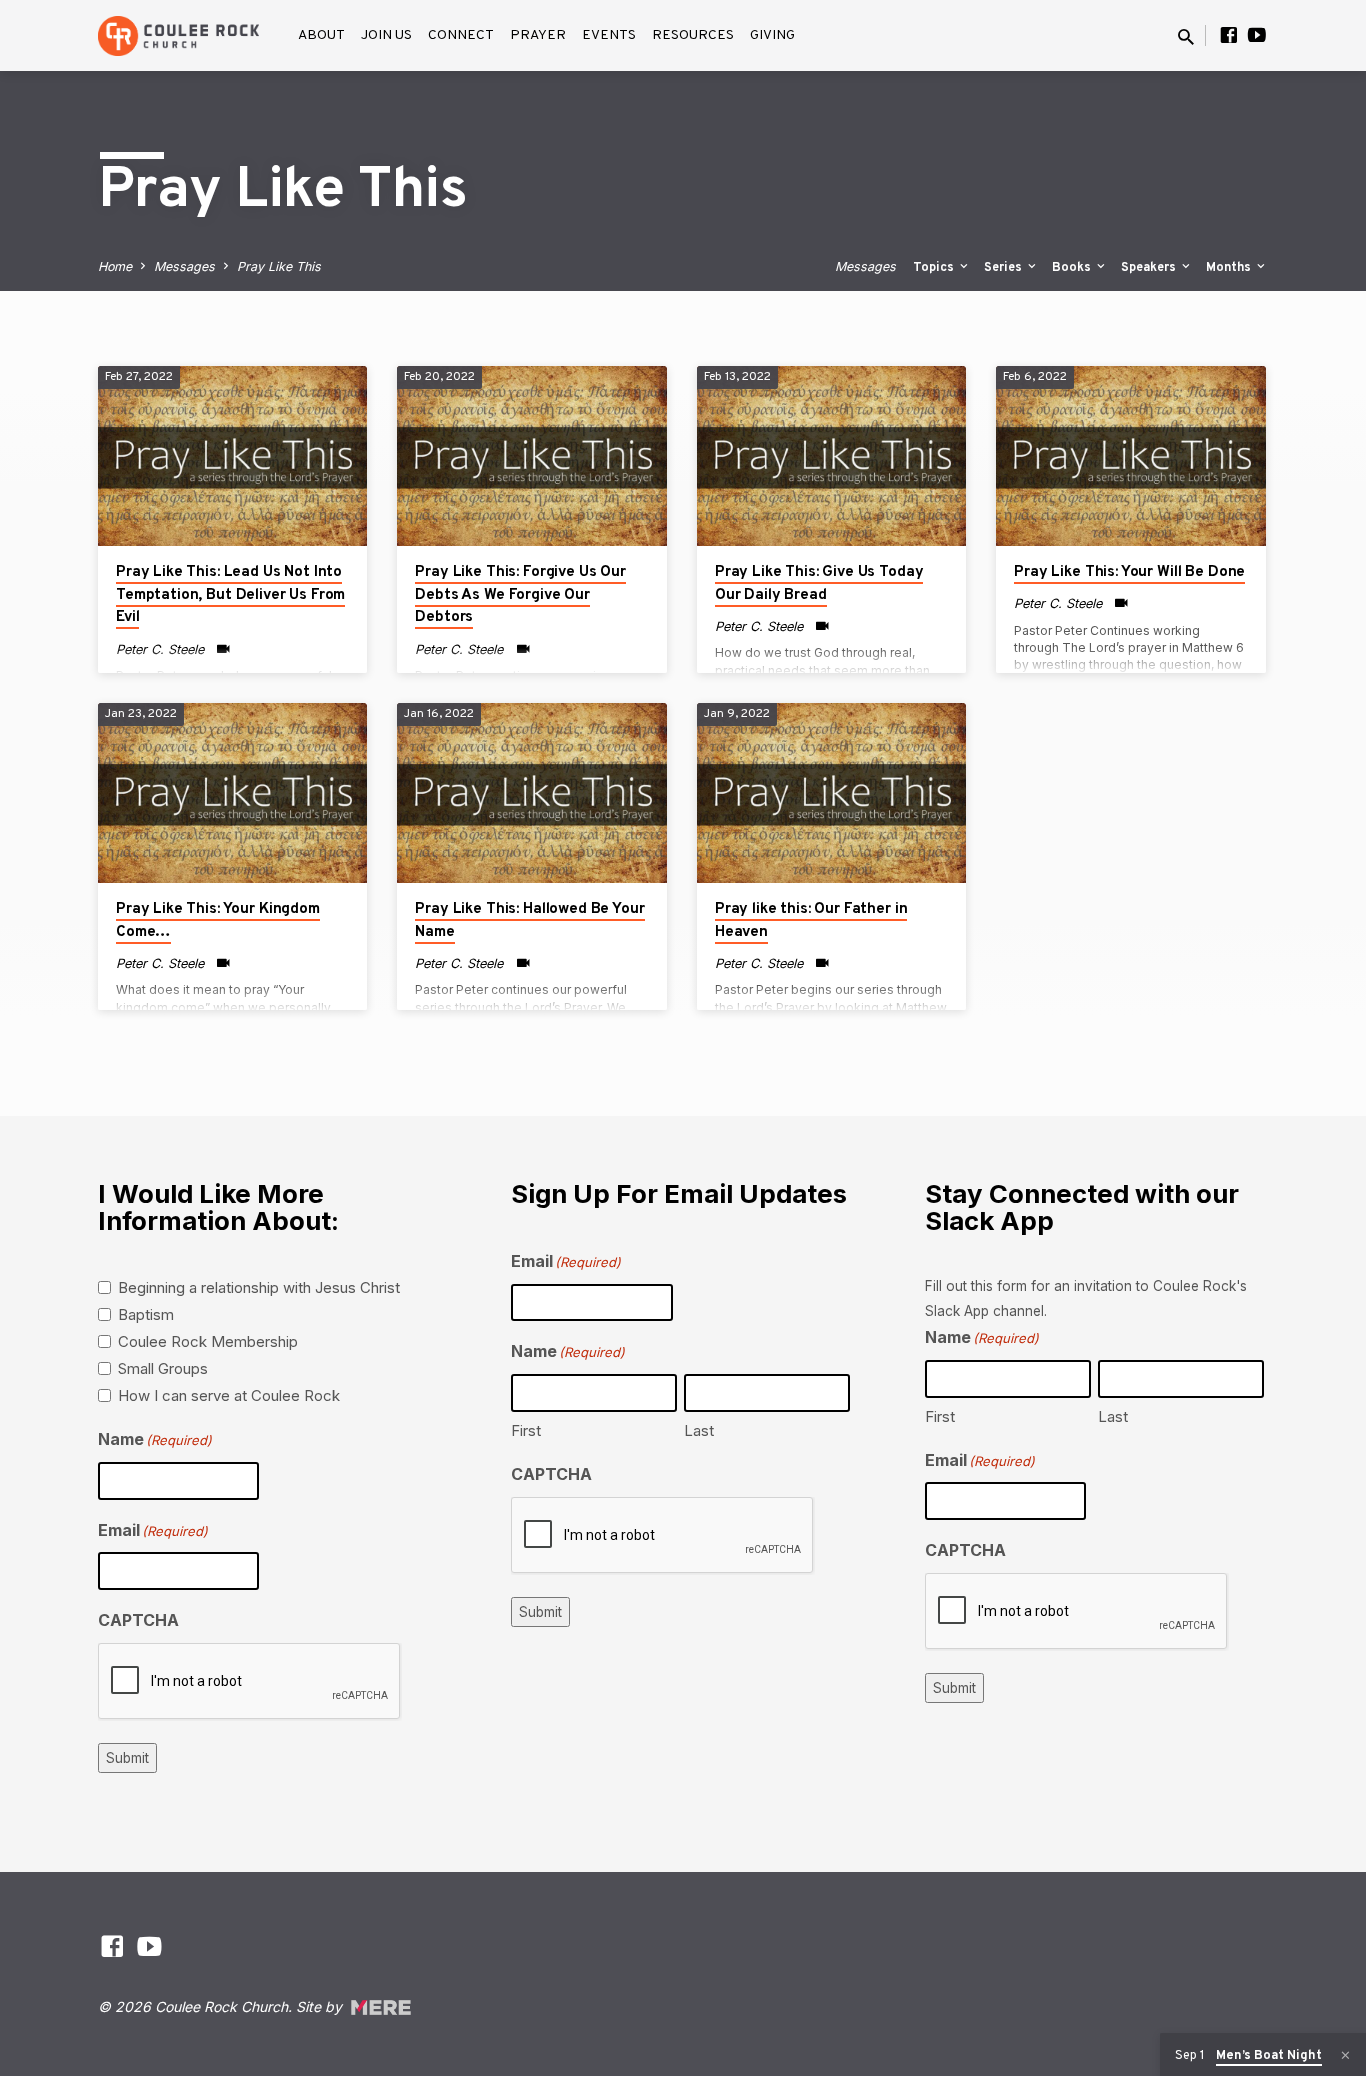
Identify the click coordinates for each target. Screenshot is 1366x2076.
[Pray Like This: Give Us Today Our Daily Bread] (831, 456)
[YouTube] (1257, 35)
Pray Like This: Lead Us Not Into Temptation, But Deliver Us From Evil (230, 595)
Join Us (386, 35)
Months (1230, 268)
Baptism (146, 1314)
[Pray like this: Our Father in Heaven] (831, 793)
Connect (461, 35)
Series (1004, 268)
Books (1073, 268)
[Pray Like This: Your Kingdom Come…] (232, 793)
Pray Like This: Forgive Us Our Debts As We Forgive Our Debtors (520, 595)
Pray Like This (279, 266)
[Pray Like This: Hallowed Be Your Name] (531, 793)
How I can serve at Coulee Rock (229, 1395)
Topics (935, 268)
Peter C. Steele (160, 649)
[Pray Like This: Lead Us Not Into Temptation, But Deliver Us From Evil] (232, 456)
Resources (693, 35)
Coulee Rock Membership (208, 1341)
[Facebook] (1229, 35)
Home (115, 266)
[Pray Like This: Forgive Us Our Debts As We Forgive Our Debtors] (531, 456)
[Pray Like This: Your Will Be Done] (1130, 456)
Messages (184, 266)
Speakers (1150, 268)
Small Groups (163, 1368)
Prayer (538, 35)
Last (699, 1430)
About (321, 35)
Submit (127, 1758)
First (526, 1430)
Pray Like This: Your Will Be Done (1129, 572)
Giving (772, 35)
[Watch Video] (223, 649)
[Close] (1345, 2055)
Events (609, 35)
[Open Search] (1186, 37)
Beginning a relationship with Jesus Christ (259, 1287)
